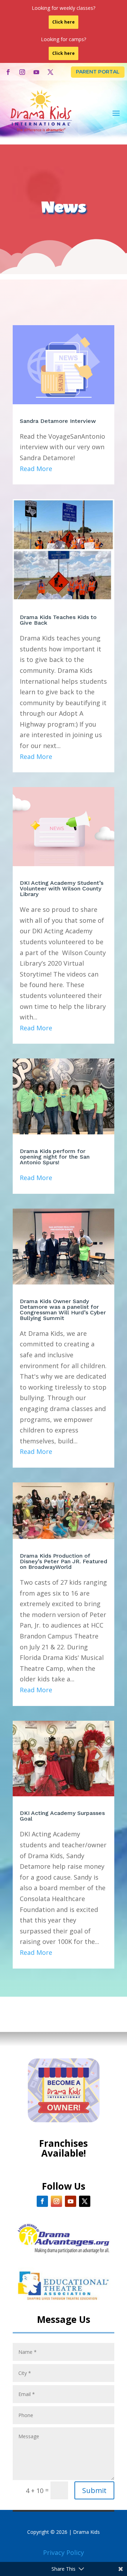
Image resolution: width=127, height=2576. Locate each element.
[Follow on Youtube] (36, 72)
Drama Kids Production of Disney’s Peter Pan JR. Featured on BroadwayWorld (64, 1561)
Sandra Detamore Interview (58, 421)
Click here (64, 22)
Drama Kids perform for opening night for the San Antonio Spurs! (55, 1157)
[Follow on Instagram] (22, 72)
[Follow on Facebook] (8, 72)
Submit (94, 2490)
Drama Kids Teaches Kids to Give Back (58, 620)
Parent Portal (98, 72)
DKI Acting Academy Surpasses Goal (62, 1816)
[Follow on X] (50, 72)
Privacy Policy (64, 2552)
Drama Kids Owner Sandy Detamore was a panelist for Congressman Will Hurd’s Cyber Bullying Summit (63, 1310)
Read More (36, 469)
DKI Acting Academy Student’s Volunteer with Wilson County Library (62, 888)
